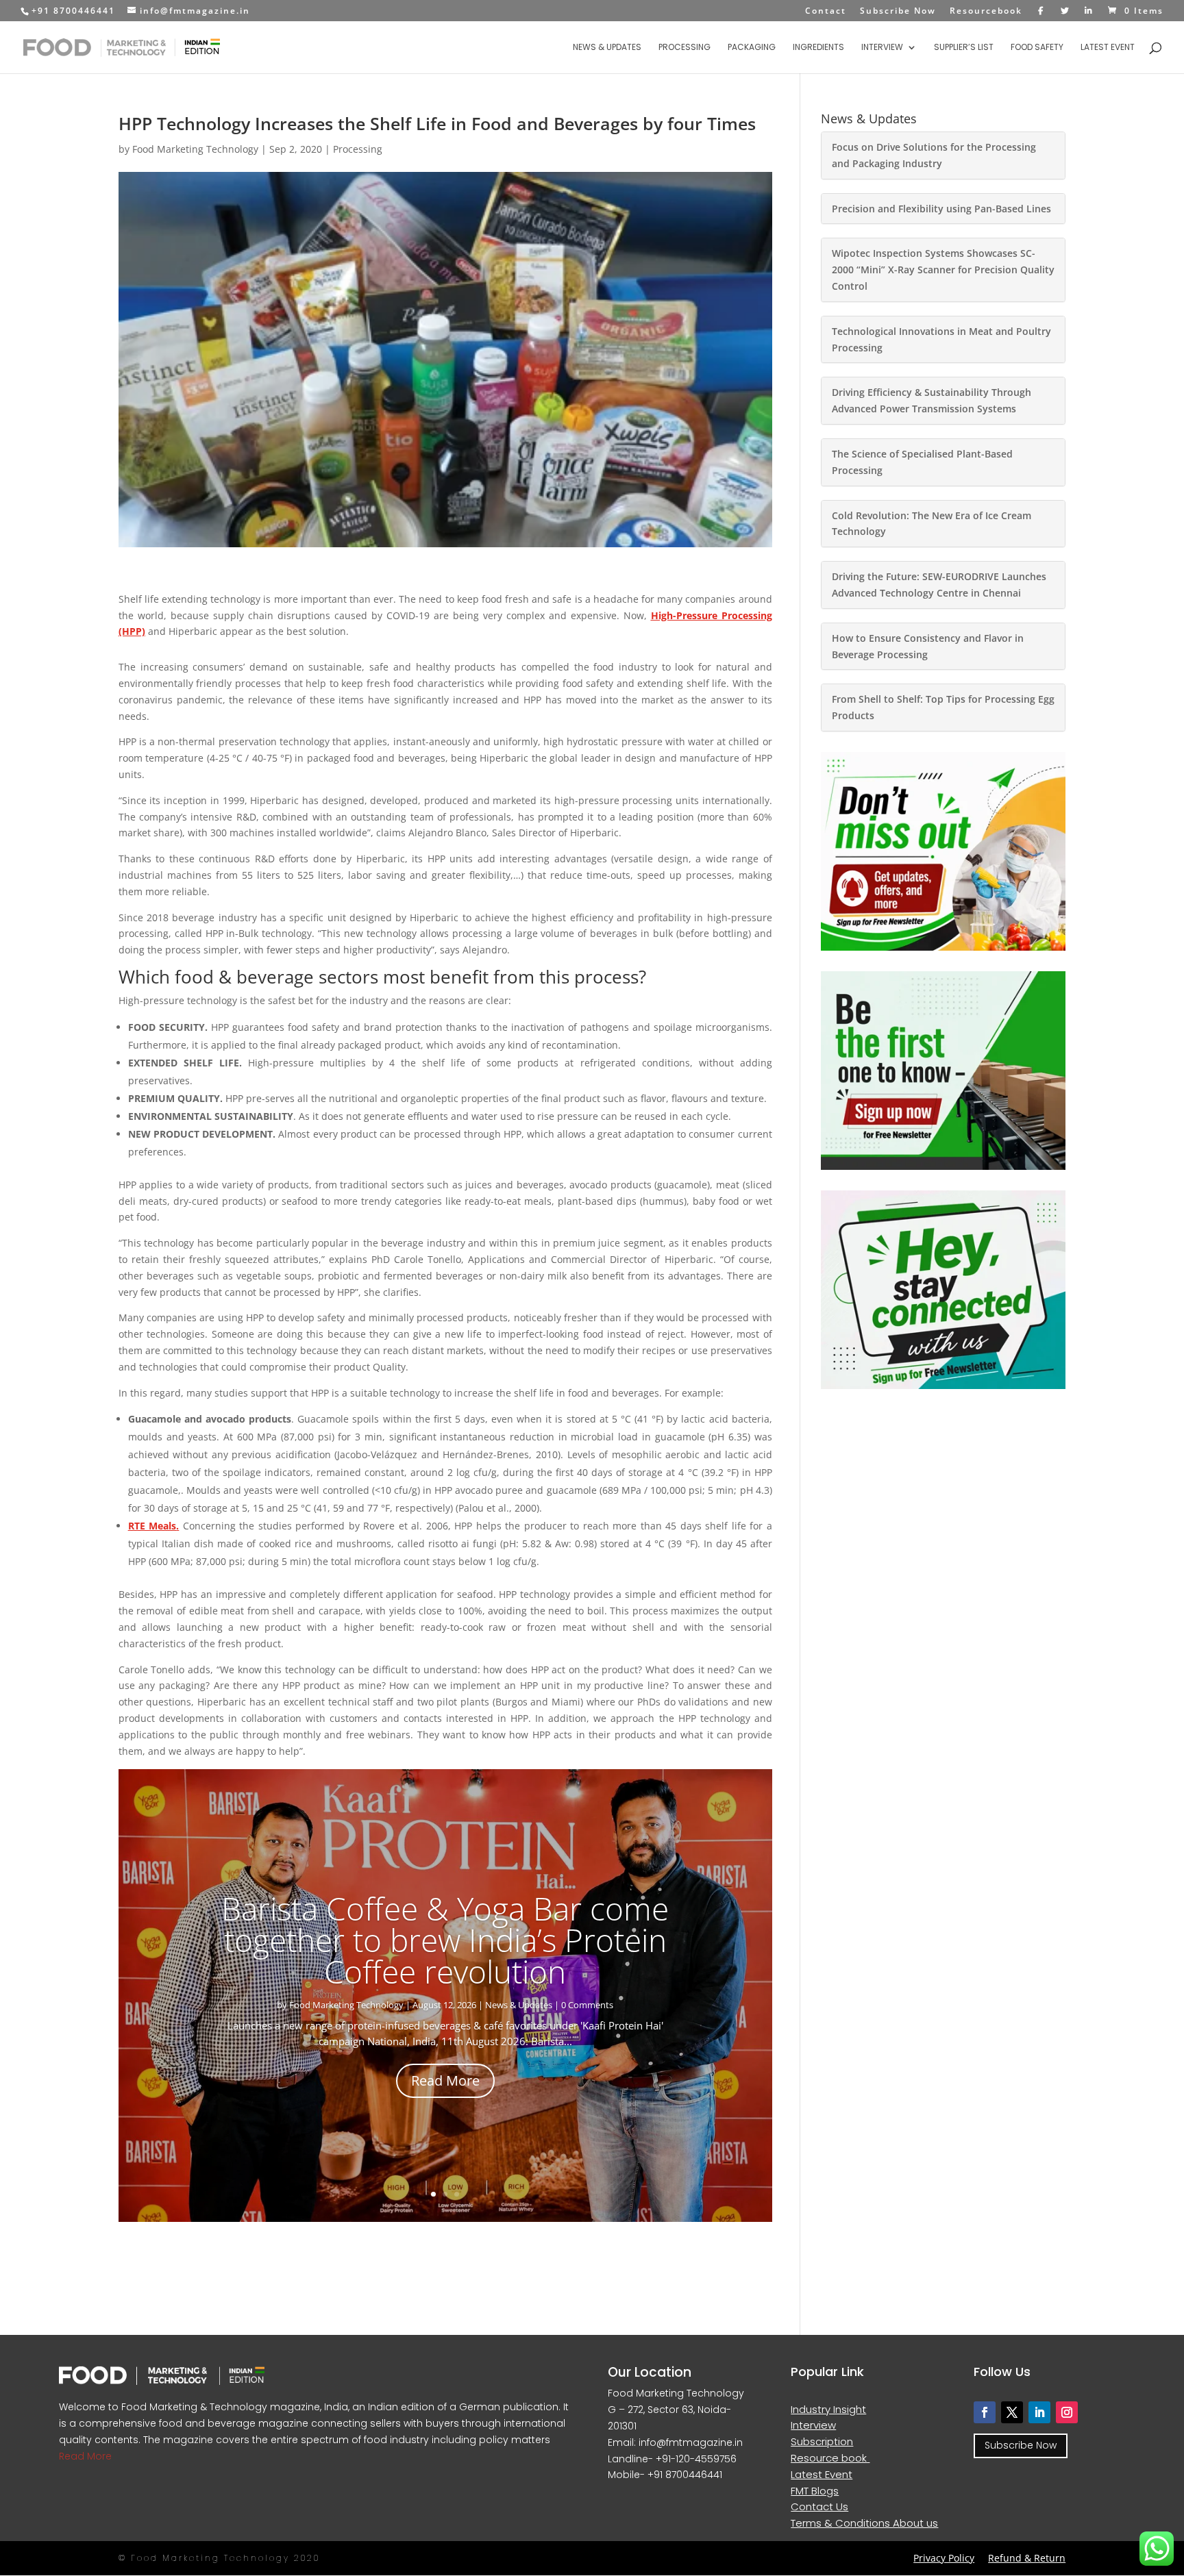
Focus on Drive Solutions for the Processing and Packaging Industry (934, 155)
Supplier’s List (964, 48)
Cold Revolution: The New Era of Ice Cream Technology (932, 524)
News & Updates (607, 48)
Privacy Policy (944, 2558)
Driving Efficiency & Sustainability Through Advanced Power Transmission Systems (932, 400)
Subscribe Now (898, 12)
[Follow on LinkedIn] (1039, 2412)
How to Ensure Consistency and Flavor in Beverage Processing (928, 646)
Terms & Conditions (842, 2523)
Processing (684, 48)
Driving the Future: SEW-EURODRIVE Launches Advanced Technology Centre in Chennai (939, 585)
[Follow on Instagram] (1067, 2412)
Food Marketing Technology (195, 149)
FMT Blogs (815, 2491)
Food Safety (1037, 48)
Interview (882, 48)
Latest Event (1108, 48)
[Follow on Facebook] (985, 2412)
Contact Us (819, 2506)
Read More (445, 2080)
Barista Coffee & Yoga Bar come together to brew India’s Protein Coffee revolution (445, 1940)
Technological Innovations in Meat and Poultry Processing (941, 339)
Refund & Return (1027, 2558)
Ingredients (818, 48)
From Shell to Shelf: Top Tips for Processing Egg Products (943, 707)
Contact (826, 12)
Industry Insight (828, 2409)
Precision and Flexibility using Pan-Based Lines (941, 209)
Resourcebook (986, 12)
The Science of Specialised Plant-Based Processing (922, 462)
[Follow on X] (1012, 2412)
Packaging (752, 48)
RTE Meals (152, 1526)
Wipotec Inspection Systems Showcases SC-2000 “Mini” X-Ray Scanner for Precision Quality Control (943, 270)
